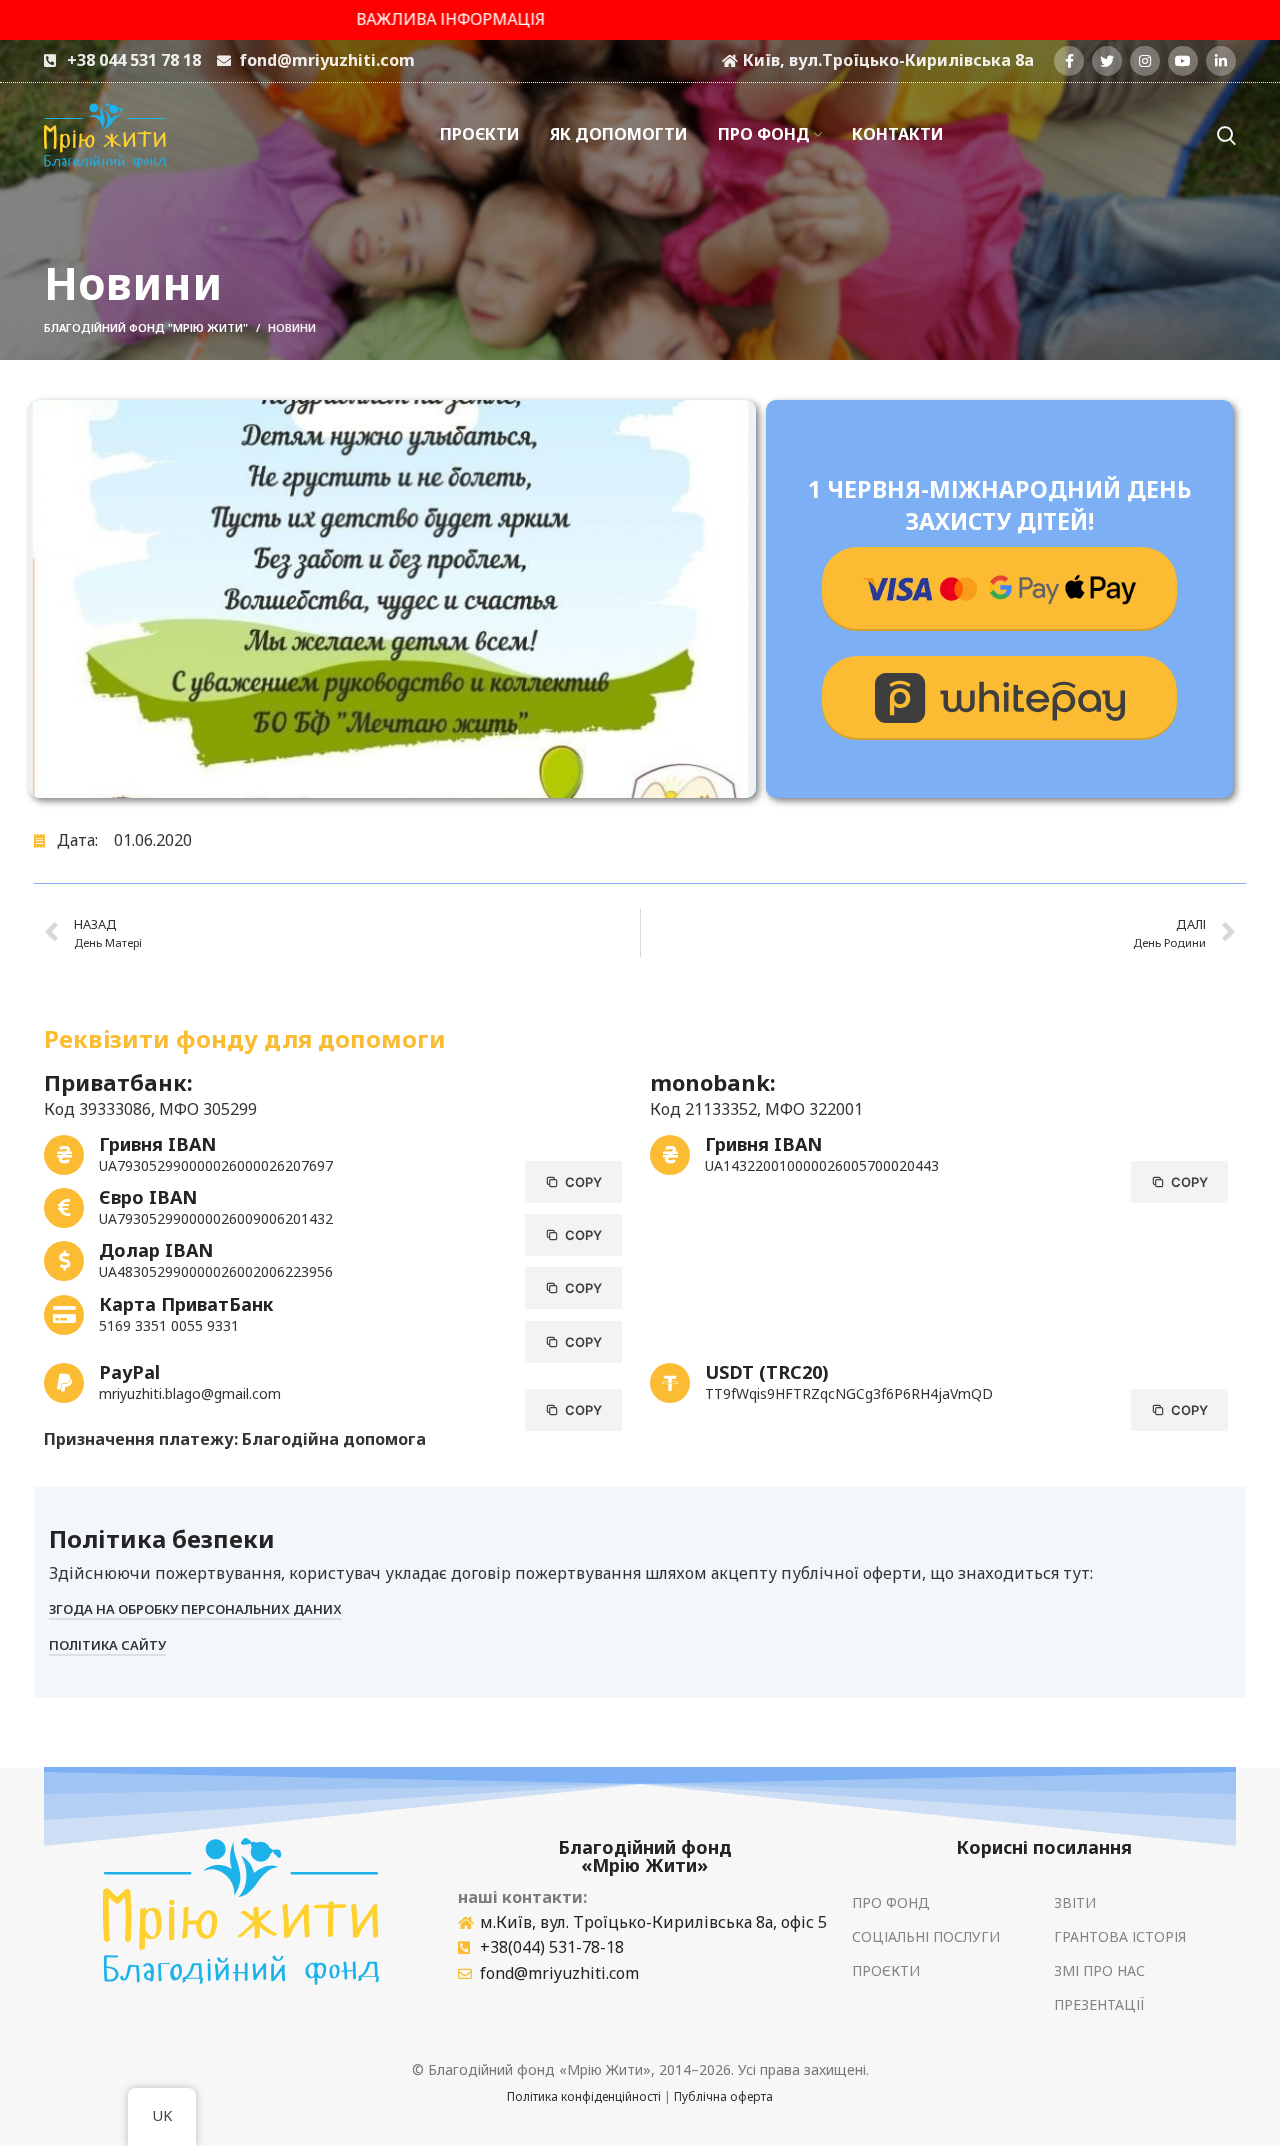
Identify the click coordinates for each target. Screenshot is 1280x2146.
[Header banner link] (640, 20)
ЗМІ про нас (1099, 1970)
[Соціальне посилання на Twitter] (1107, 61)
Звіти (1075, 1902)
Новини (292, 327)
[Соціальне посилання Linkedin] (1221, 61)
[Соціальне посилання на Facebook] (1069, 61)
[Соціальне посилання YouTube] (1183, 61)
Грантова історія (1120, 1936)
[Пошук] (1226, 135)
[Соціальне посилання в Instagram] (1145, 61)
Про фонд (891, 1902)
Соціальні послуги (926, 1936)
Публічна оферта (723, 2096)
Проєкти (886, 1970)
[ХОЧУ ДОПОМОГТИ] (999, 589)
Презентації (1099, 2004)
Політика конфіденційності (584, 2096)
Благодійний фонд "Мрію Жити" (146, 327)
